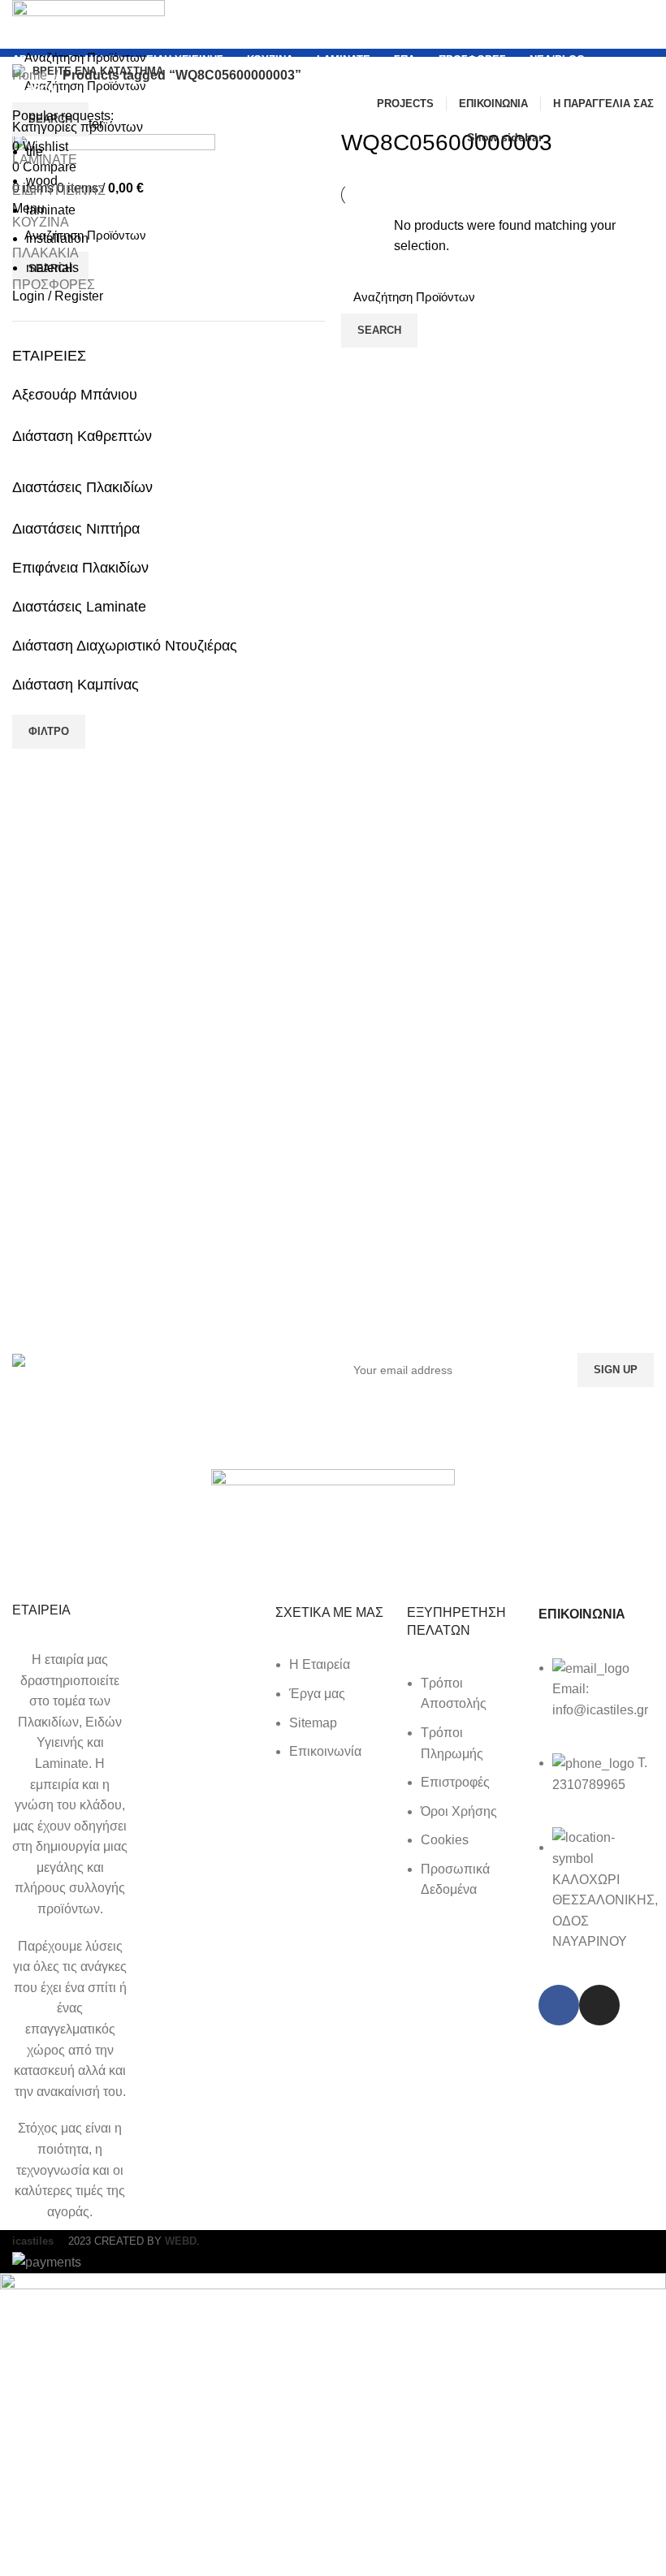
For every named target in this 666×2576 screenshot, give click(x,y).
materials (52, 268)
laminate (51, 210)
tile (35, 151)
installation (57, 238)
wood (42, 181)
